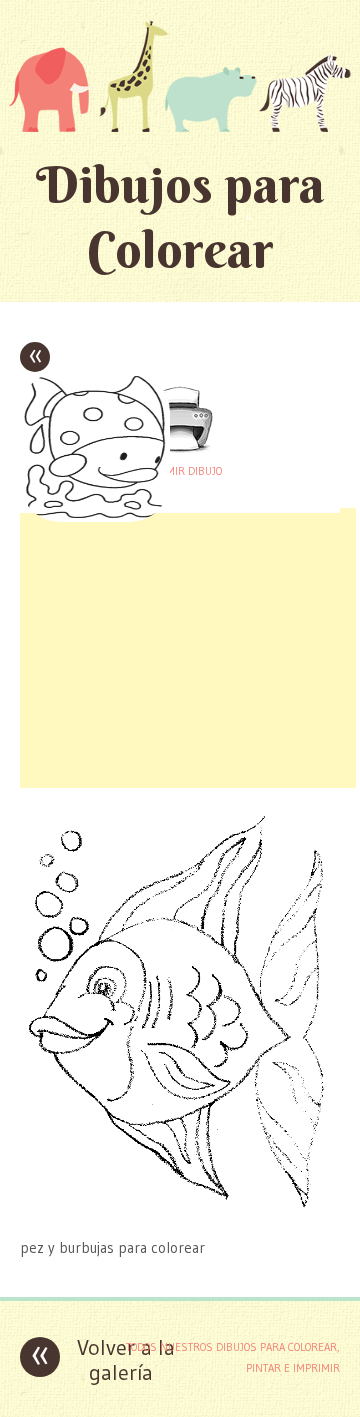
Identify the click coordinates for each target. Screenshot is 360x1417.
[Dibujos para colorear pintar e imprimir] (180, 76)
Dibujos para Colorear (180, 217)
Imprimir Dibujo (180, 471)
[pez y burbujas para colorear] (180, 1208)
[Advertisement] (188, 648)
